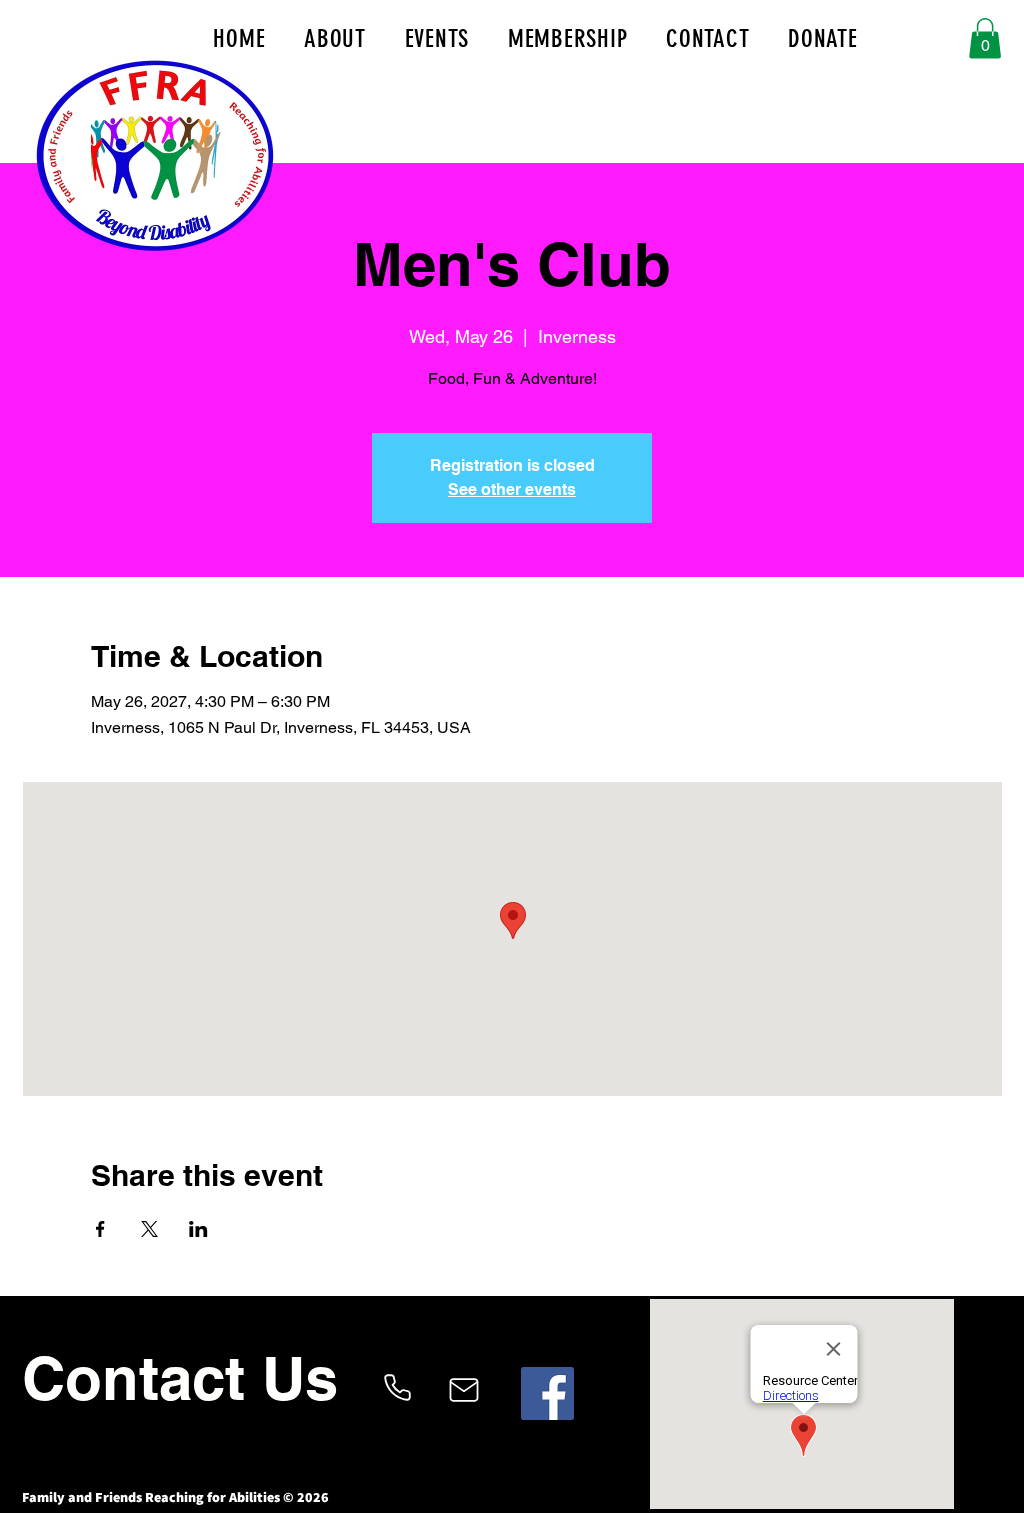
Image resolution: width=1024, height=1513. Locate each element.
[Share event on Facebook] (100, 1229)
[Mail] (463, 1390)
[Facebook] (547, 1393)
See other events (512, 489)
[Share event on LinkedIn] (198, 1229)
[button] (985, 38)
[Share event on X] (149, 1229)
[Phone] (397, 1388)
